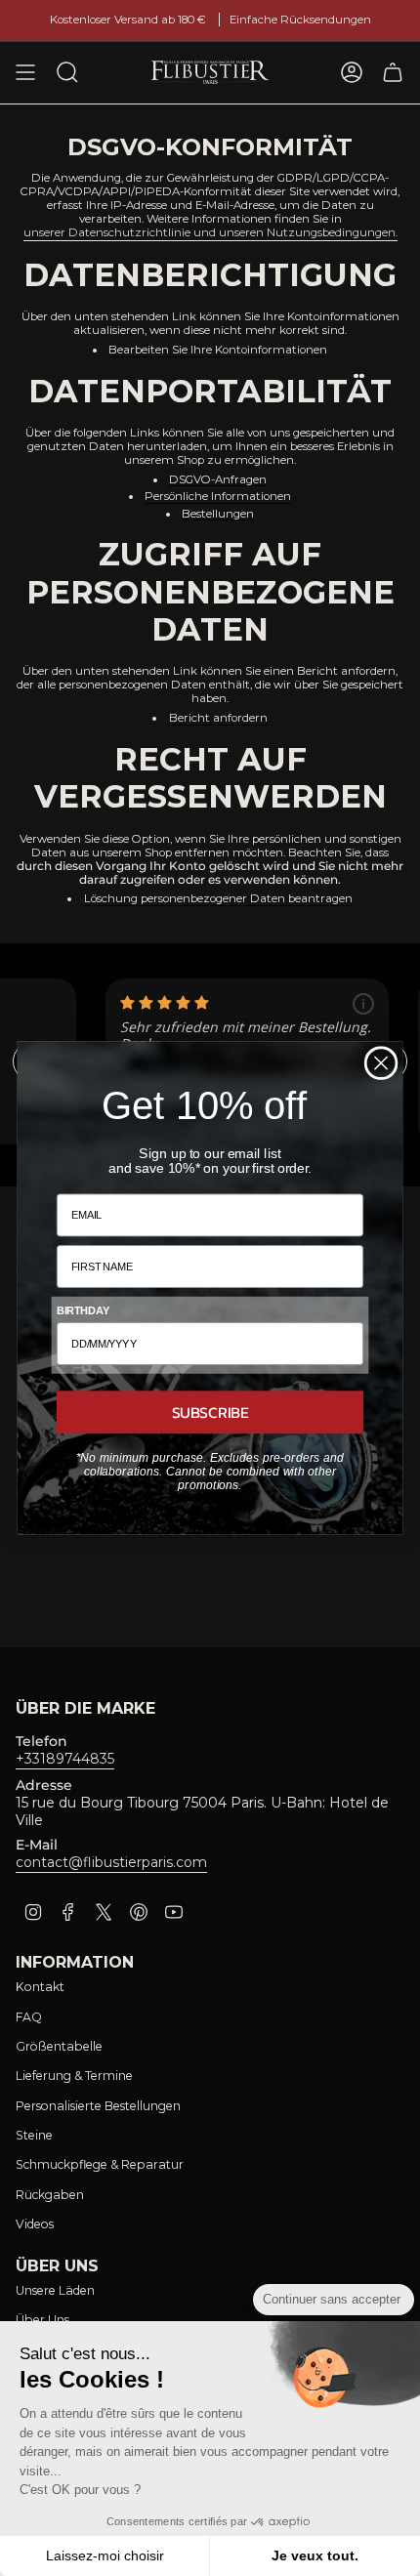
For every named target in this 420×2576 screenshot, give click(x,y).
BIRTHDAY (83, 1311)
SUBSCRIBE (210, 1412)
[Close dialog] (381, 1063)
